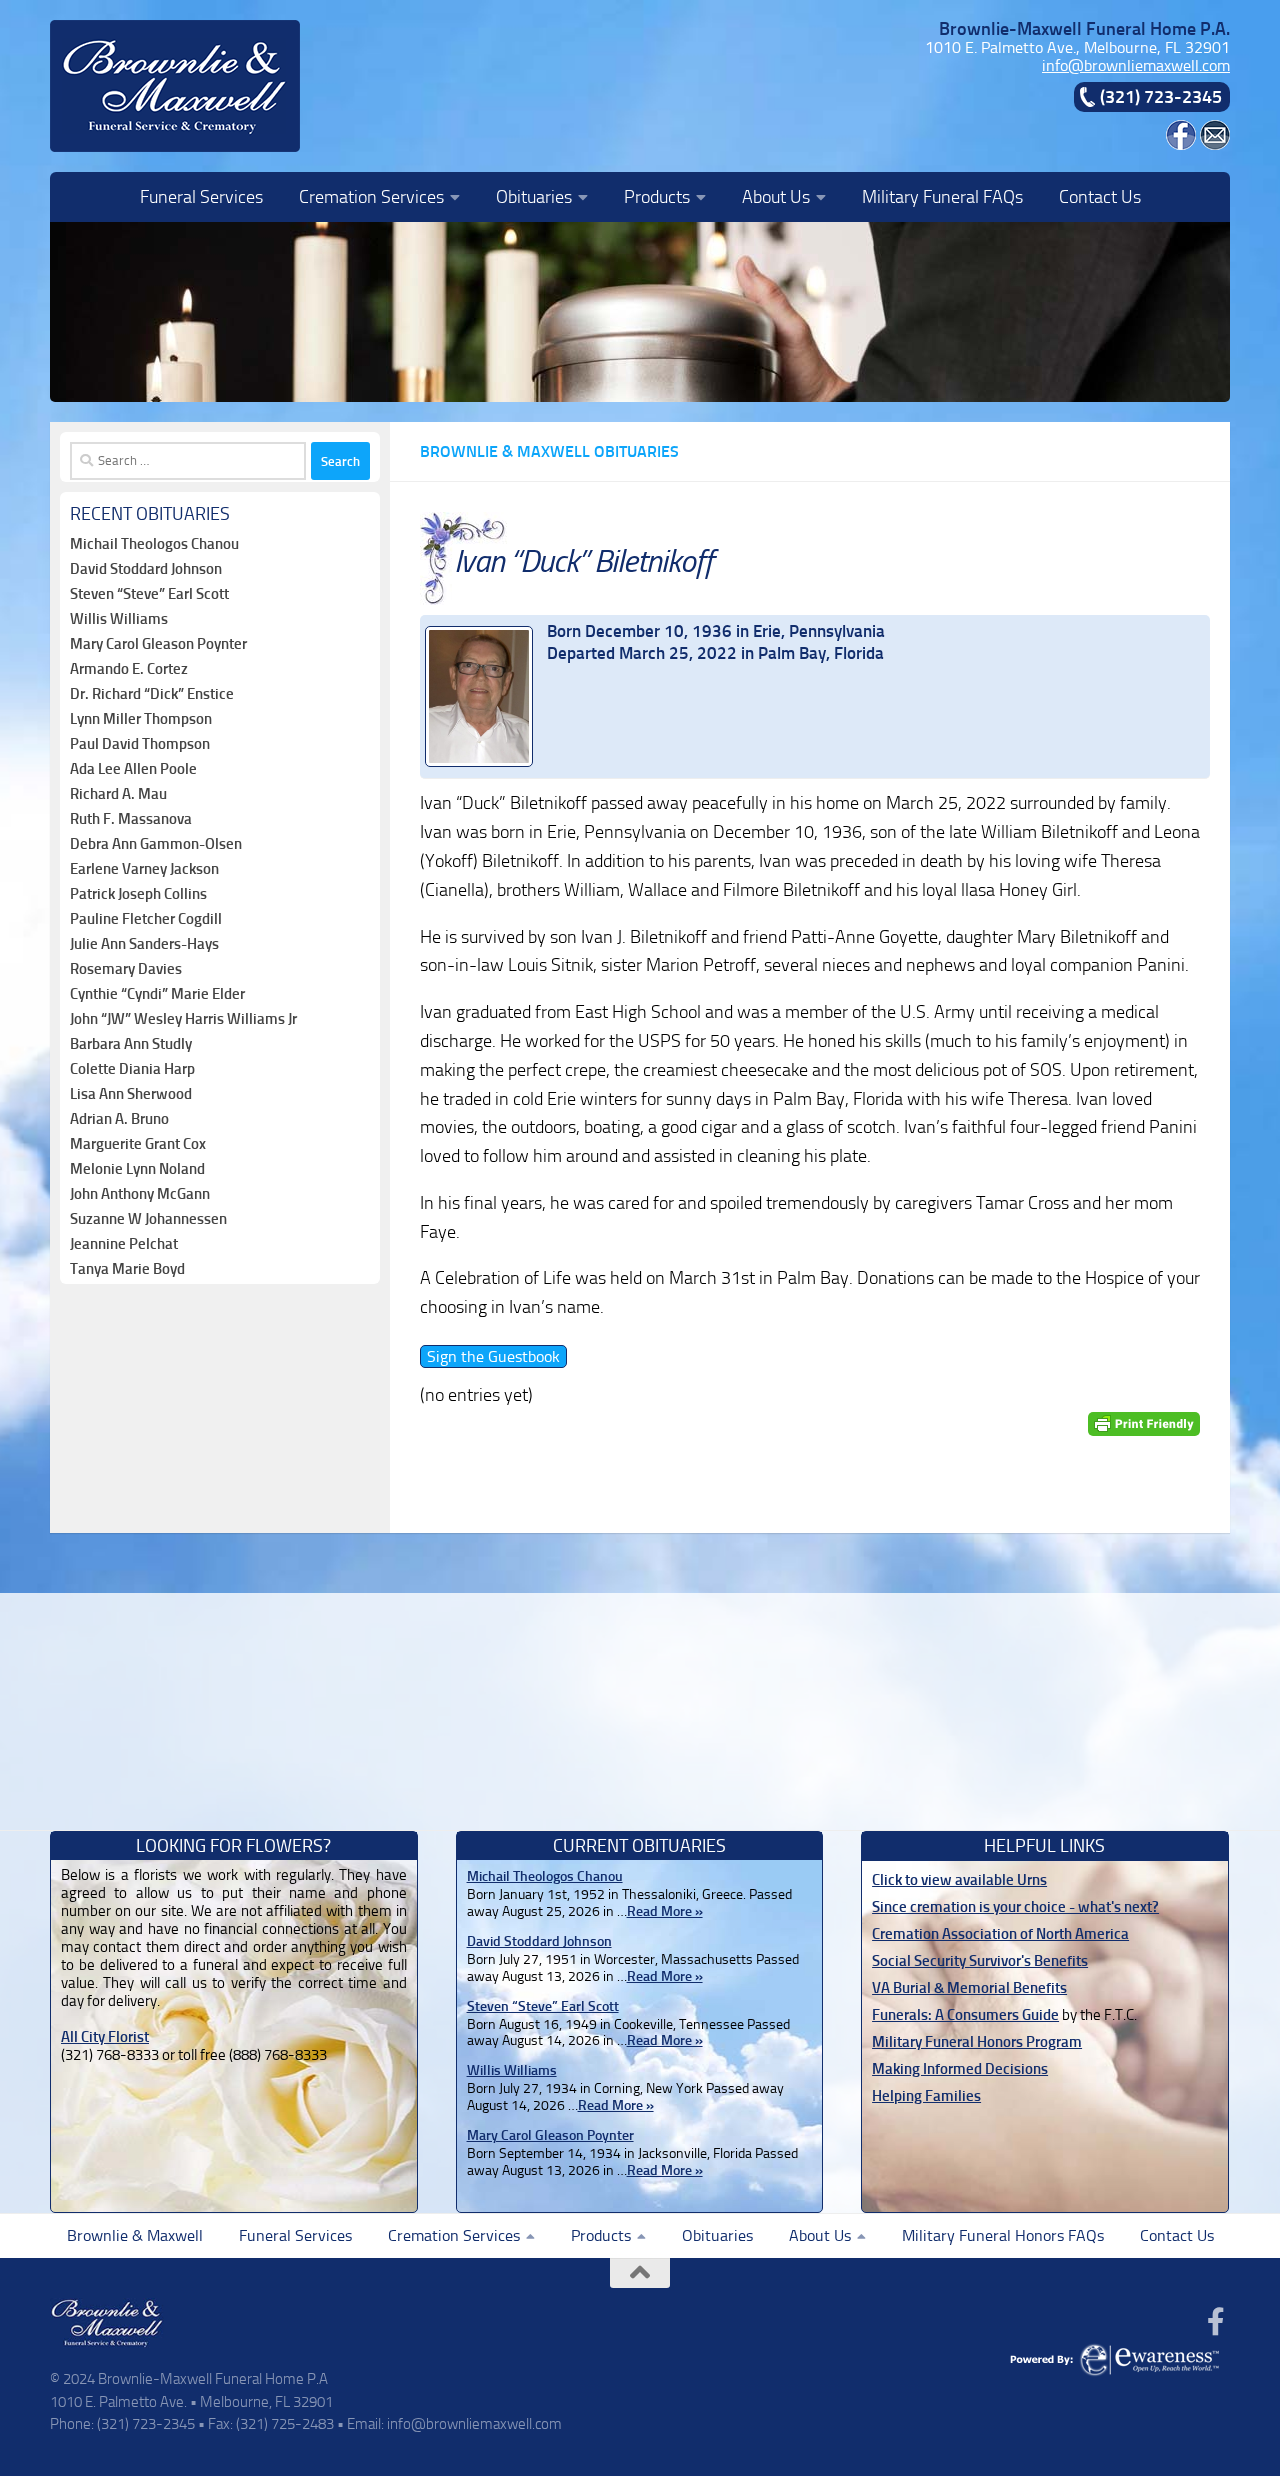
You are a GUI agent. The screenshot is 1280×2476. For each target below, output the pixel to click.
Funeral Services (201, 197)
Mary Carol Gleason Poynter (158, 644)
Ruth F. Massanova (131, 819)
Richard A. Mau (118, 794)
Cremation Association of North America (1000, 1934)
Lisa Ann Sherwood (131, 1094)
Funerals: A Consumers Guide (965, 2015)
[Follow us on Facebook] (1216, 2322)
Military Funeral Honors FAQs (1003, 2235)
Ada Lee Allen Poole (133, 769)
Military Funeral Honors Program (977, 2042)
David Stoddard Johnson (146, 569)
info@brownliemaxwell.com (1136, 65)
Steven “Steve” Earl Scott (149, 594)
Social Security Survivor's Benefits (980, 1961)
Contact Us (1100, 197)
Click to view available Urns (959, 1880)
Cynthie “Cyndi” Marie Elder (157, 994)
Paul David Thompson (140, 744)
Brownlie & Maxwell (135, 2235)
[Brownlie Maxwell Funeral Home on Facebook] (1181, 144)
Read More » (665, 1911)
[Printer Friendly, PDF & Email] (1144, 1424)
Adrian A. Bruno (119, 1119)
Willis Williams (119, 619)
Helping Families (926, 2096)
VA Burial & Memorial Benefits (969, 1988)
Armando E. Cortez (129, 669)
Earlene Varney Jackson (144, 869)
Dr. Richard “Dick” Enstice (152, 694)
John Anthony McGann (140, 1194)
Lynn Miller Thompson (141, 719)
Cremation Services (371, 197)
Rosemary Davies (126, 969)
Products (657, 197)
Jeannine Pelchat (124, 1244)
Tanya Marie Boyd (127, 1269)
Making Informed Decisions (960, 2069)
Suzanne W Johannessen (148, 1219)
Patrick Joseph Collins (138, 894)
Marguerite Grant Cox (138, 1144)
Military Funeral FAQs (942, 197)
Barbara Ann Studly (131, 1044)
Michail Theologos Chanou (154, 544)
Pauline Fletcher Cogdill (146, 919)
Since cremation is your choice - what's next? (1015, 1907)
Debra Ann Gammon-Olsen (156, 844)
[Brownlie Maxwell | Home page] (175, 86)
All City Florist (105, 2037)
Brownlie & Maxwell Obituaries (549, 451)
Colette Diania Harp (132, 1069)
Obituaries (534, 197)
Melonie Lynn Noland (137, 1169)
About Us (776, 197)
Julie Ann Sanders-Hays (144, 944)
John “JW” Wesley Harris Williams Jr (183, 1019)
